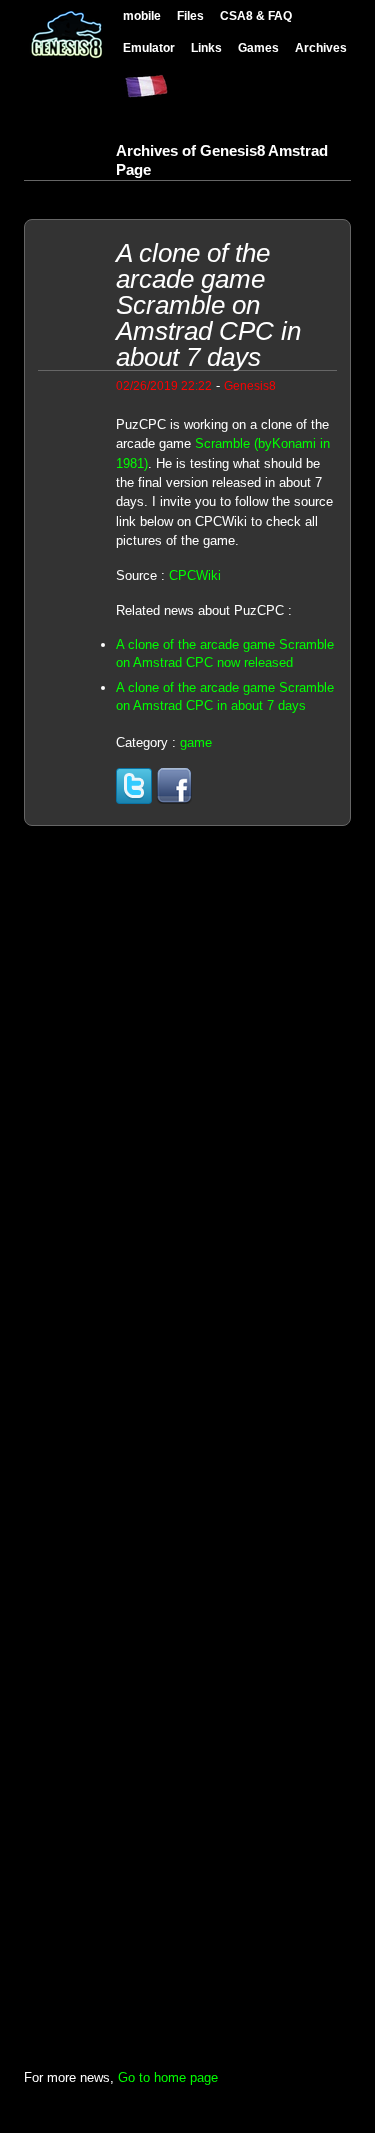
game (196, 742)
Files (190, 15)
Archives (321, 47)
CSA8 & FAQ (256, 15)
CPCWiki (195, 575)
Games (258, 47)
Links (206, 47)
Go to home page (168, 2077)
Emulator (149, 47)
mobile (142, 15)
